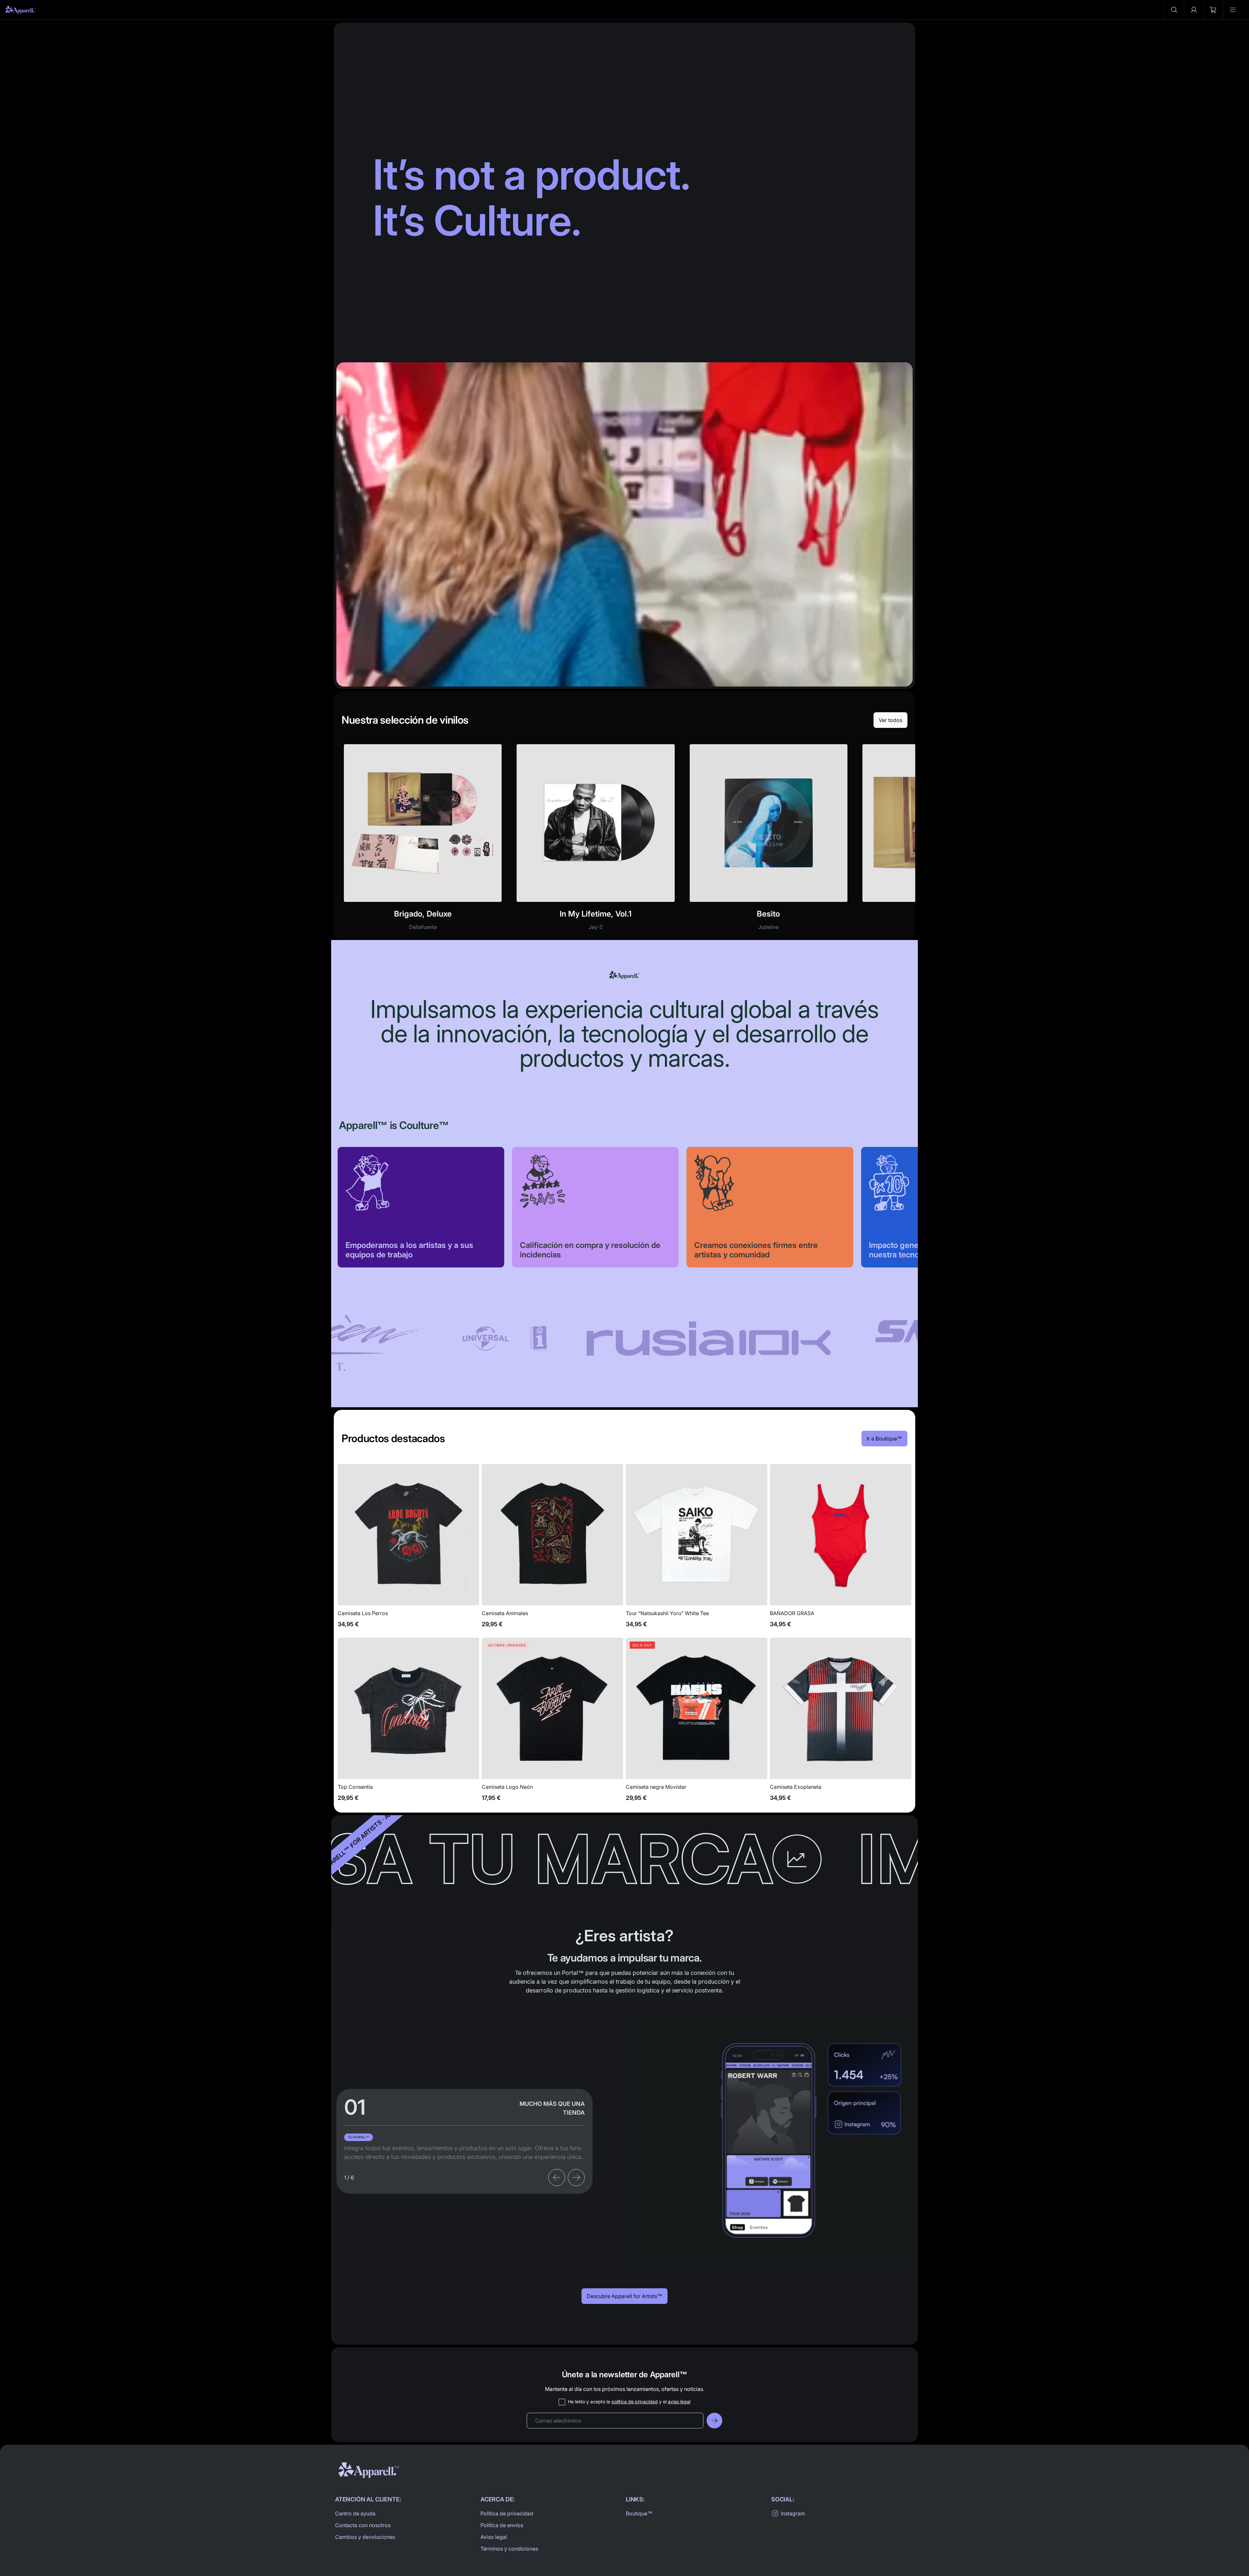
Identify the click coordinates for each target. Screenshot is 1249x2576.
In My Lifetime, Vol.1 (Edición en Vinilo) (595, 841)
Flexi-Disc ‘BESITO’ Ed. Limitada (769, 841)
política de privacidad (635, 2402)
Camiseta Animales (552, 1549)
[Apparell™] (21, 10)
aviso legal (679, 2402)
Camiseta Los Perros (408, 1549)
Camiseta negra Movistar (697, 1723)
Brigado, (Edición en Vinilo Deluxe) (423, 841)
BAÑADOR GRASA (841, 1549)
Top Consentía (408, 1723)
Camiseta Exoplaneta (841, 1723)
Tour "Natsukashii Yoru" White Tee (697, 1549)
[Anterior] (557, 2178)
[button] (1174, 10)
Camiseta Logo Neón (552, 1723)
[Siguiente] (576, 2178)
